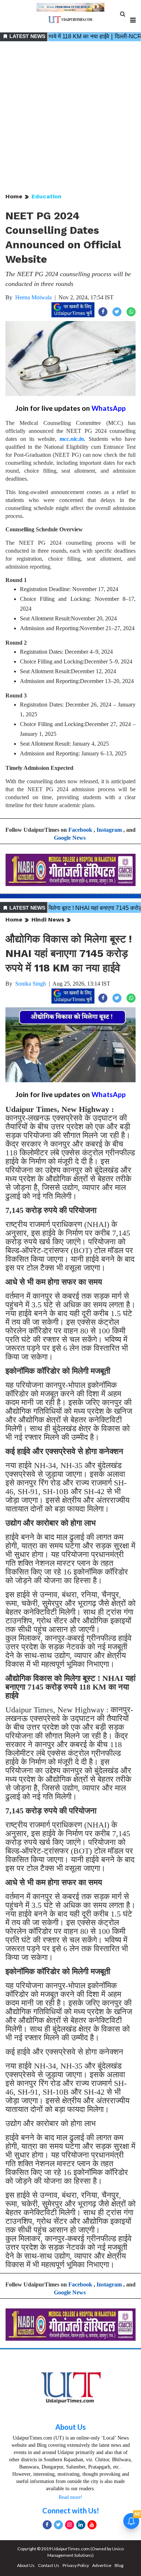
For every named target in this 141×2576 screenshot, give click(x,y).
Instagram (109, 830)
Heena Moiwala (33, 297)
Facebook (80, 830)
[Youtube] (92, 2525)
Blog (119, 2565)
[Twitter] (58, 2525)
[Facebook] (47, 2525)
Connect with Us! (71, 2510)
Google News (70, 838)
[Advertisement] (70, 118)
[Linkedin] (81, 2525)
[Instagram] (70, 2525)
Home (14, 196)
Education (46, 196)
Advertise (102, 2565)
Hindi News (48, 920)
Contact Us (49, 2565)
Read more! (70, 2497)
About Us (70, 2427)
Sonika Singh (31, 984)
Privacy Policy (76, 2565)
